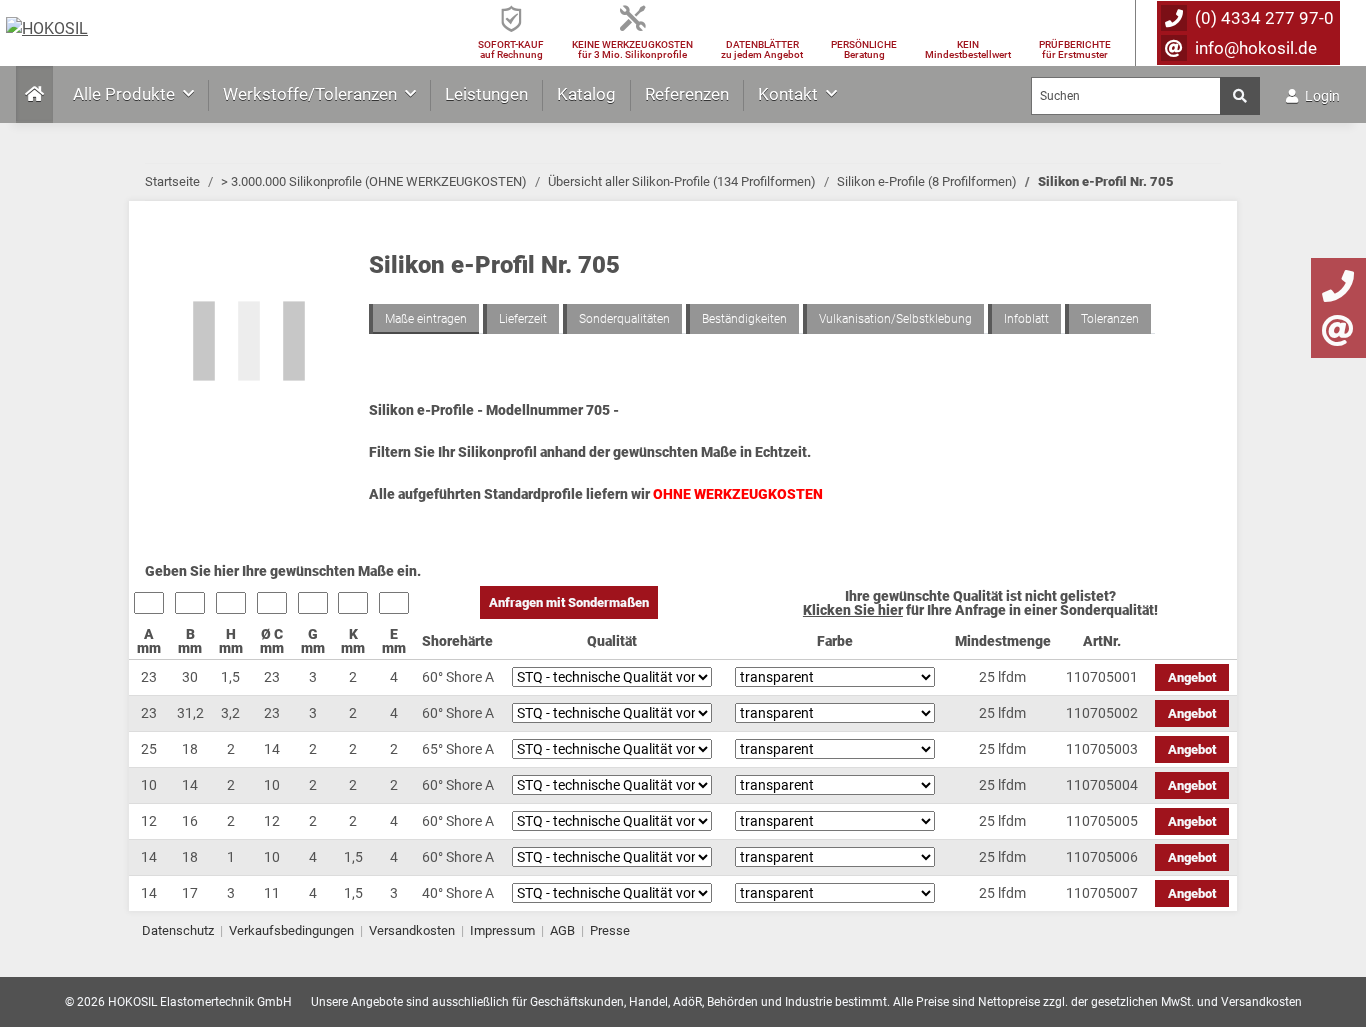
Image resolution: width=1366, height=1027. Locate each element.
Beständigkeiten (744, 319)
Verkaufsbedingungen (291, 930)
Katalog (586, 94)
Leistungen (486, 94)
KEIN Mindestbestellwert (968, 49)
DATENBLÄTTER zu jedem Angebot (762, 49)
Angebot (1192, 677)
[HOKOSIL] (47, 29)
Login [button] (1321, 96)
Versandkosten (412, 930)
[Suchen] (1240, 96)
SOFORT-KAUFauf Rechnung (511, 49)
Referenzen (687, 94)
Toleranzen (1110, 319)
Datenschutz (178, 930)
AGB (562, 930)
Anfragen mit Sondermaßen (569, 602)
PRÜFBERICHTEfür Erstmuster (1075, 49)
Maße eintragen (426, 319)
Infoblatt (1026, 319)
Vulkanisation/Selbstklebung (895, 319)
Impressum (502, 930)
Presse (610, 930)
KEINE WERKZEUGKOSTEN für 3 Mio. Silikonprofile (632, 49)
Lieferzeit (523, 319)
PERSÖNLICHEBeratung (864, 49)
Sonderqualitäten (624, 319)
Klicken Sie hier (853, 610)
